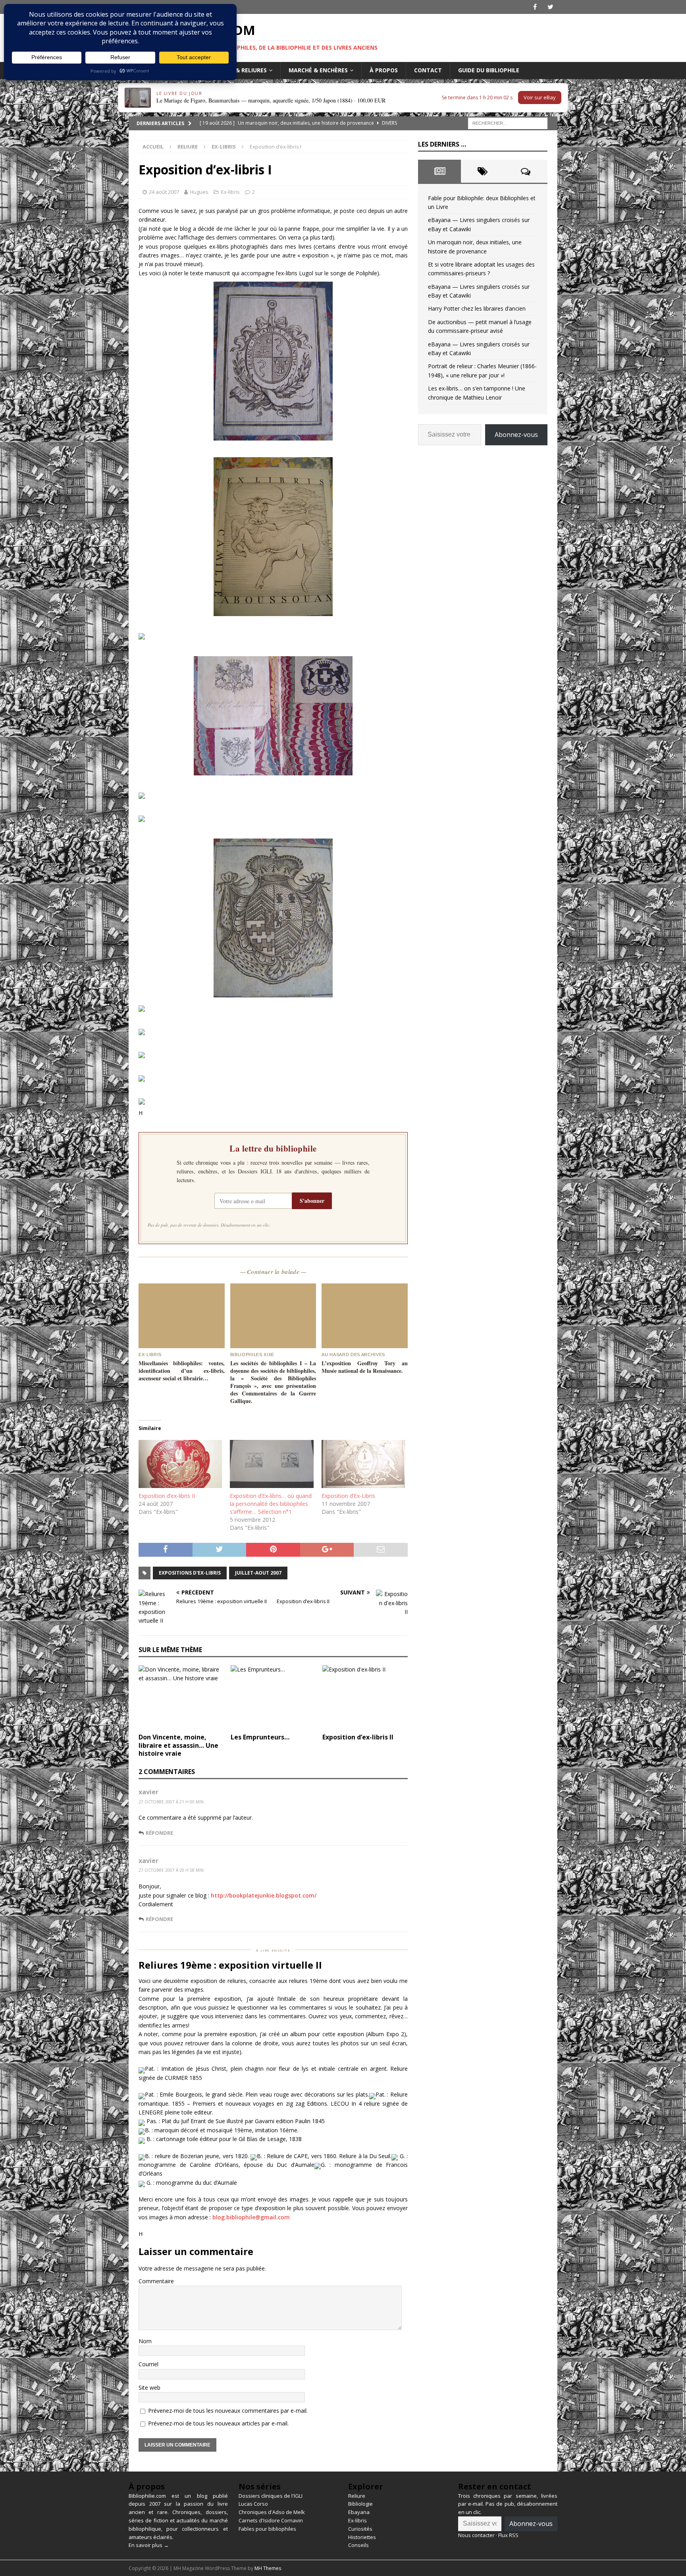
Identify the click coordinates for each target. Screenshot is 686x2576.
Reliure (188, 147)
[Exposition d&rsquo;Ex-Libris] (363, 1464)
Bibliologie (360, 2504)
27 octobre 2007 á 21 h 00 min (171, 1802)
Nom (145, 2341)
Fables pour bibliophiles (267, 2529)
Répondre (159, 1833)
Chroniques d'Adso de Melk (272, 2512)
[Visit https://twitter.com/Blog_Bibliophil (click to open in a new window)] (550, 7)
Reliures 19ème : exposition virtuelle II (230, 1965)
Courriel (148, 2364)
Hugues (199, 192)
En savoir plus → (149, 2545)
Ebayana (359, 2512)
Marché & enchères (318, 70)
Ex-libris (230, 192)
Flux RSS (508, 2535)
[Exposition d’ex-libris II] (365, 1697)
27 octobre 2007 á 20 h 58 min (171, 1870)
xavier (148, 1792)
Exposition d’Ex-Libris (348, 1496)
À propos (384, 70)
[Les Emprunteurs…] (273, 1697)
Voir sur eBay (540, 97)
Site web (149, 2388)
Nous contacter (476, 2535)
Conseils (358, 2545)
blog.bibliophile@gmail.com (251, 2217)
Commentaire (156, 2281)
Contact (428, 70)
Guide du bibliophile (489, 70)
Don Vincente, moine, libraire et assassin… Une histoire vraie (178, 1745)
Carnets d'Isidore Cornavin (271, 2520)
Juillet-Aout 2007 (258, 1573)
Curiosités (360, 2529)
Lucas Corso (253, 2504)
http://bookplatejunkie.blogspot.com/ (264, 1895)
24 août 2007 (164, 192)
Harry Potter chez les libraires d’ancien (477, 308)
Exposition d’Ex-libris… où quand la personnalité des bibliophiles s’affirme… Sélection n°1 (271, 1504)
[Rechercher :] (508, 123)
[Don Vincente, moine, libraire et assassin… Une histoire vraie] (181, 1697)
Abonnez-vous (516, 435)
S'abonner (312, 1201)
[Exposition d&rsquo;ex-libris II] (180, 1464)
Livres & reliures (241, 70)
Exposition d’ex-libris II (167, 1496)
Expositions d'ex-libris (190, 1573)
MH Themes (268, 2568)
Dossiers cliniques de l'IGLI (271, 2496)
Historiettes (362, 2537)
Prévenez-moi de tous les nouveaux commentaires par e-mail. (228, 2411)
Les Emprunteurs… (260, 1737)
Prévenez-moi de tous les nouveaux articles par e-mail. (218, 2423)
